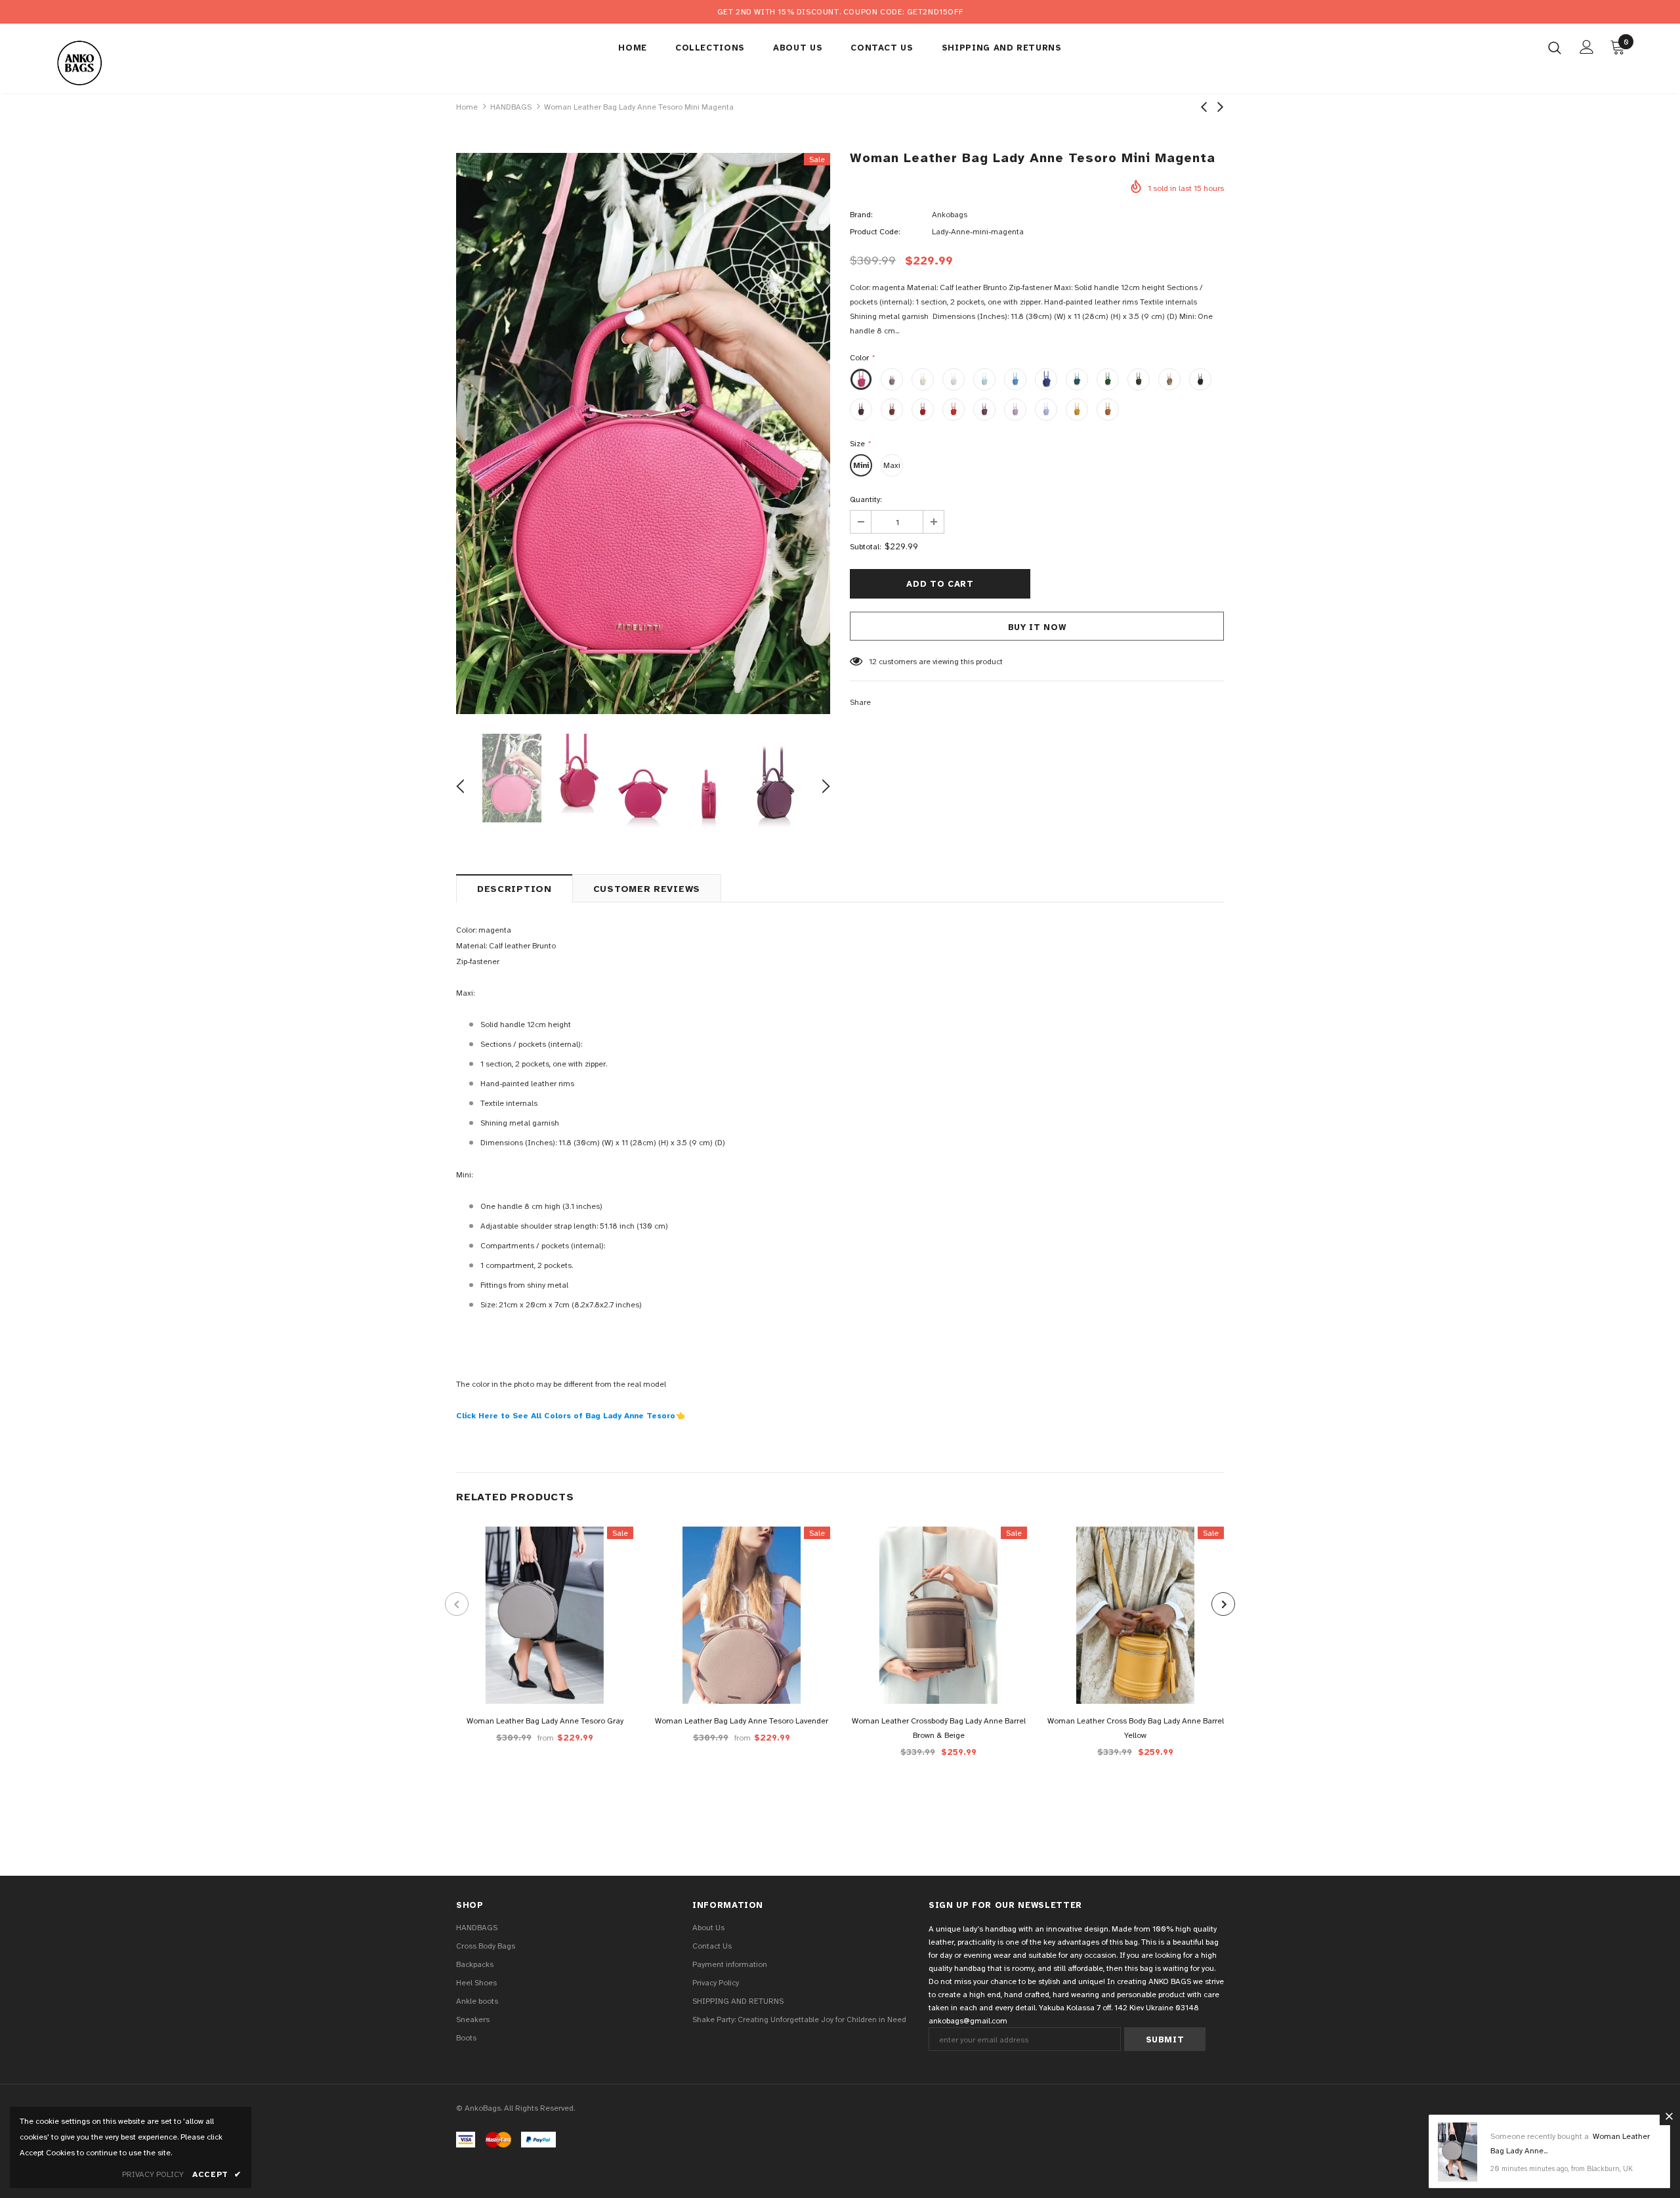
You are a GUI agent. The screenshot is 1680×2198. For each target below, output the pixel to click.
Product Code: (875, 232)
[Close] (1669, 2116)
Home (467, 107)
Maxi (892, 465)
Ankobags (950, 215)
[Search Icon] (1555, 47)
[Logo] (130, 62)
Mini (861, 465)
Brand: (861, 215)
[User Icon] (1587, 47)
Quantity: (866, 499)
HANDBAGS (511, 107)
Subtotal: (865, 547)
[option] (643, 433)
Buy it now (1037, 627)
